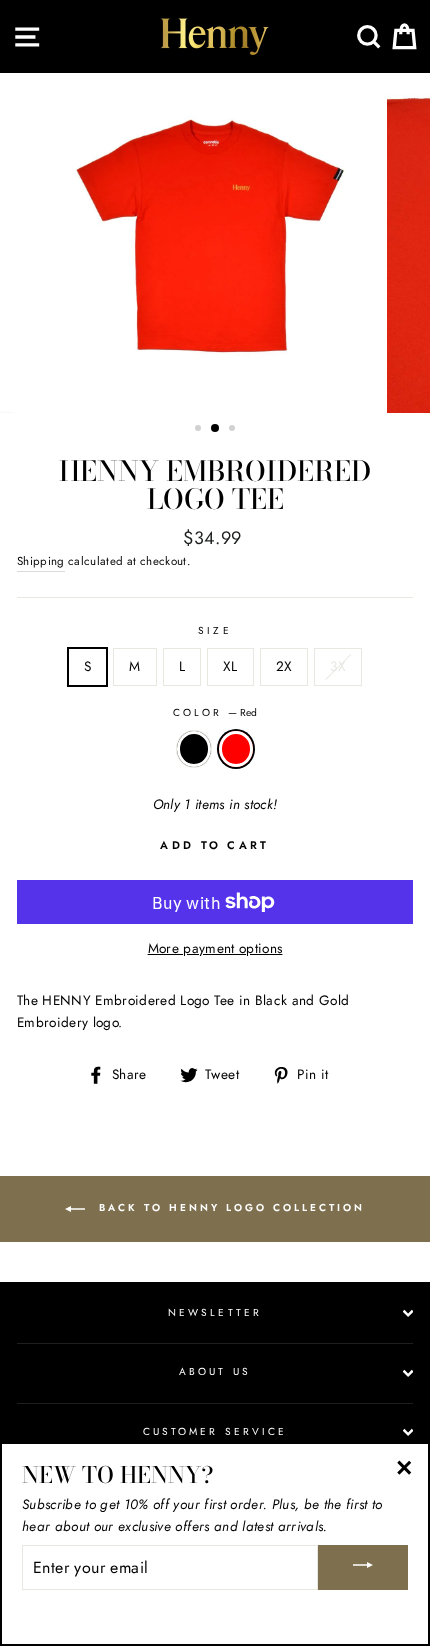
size (214, 630)
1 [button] (200, 430)
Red (236, 749)
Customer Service (215, 1431)
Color (215, 712)
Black (194, 749)
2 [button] (216, 429)
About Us (214, 1371)
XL (230, 666)
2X (284, 666)
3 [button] (234, 430)
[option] (215, 243)
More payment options (215, 948)
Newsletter (215, 1312)
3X (338, 666)
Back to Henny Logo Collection (229, 1207)
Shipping (41, 561)
